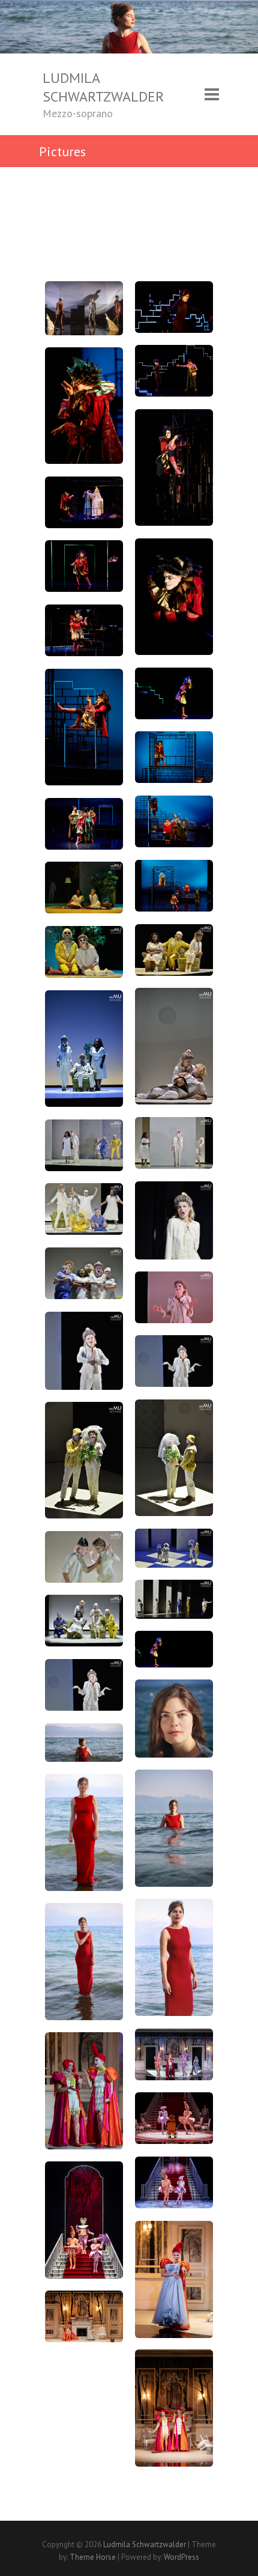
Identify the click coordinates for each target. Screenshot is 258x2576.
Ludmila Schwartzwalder (103, 87)
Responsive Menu (212, 95)
